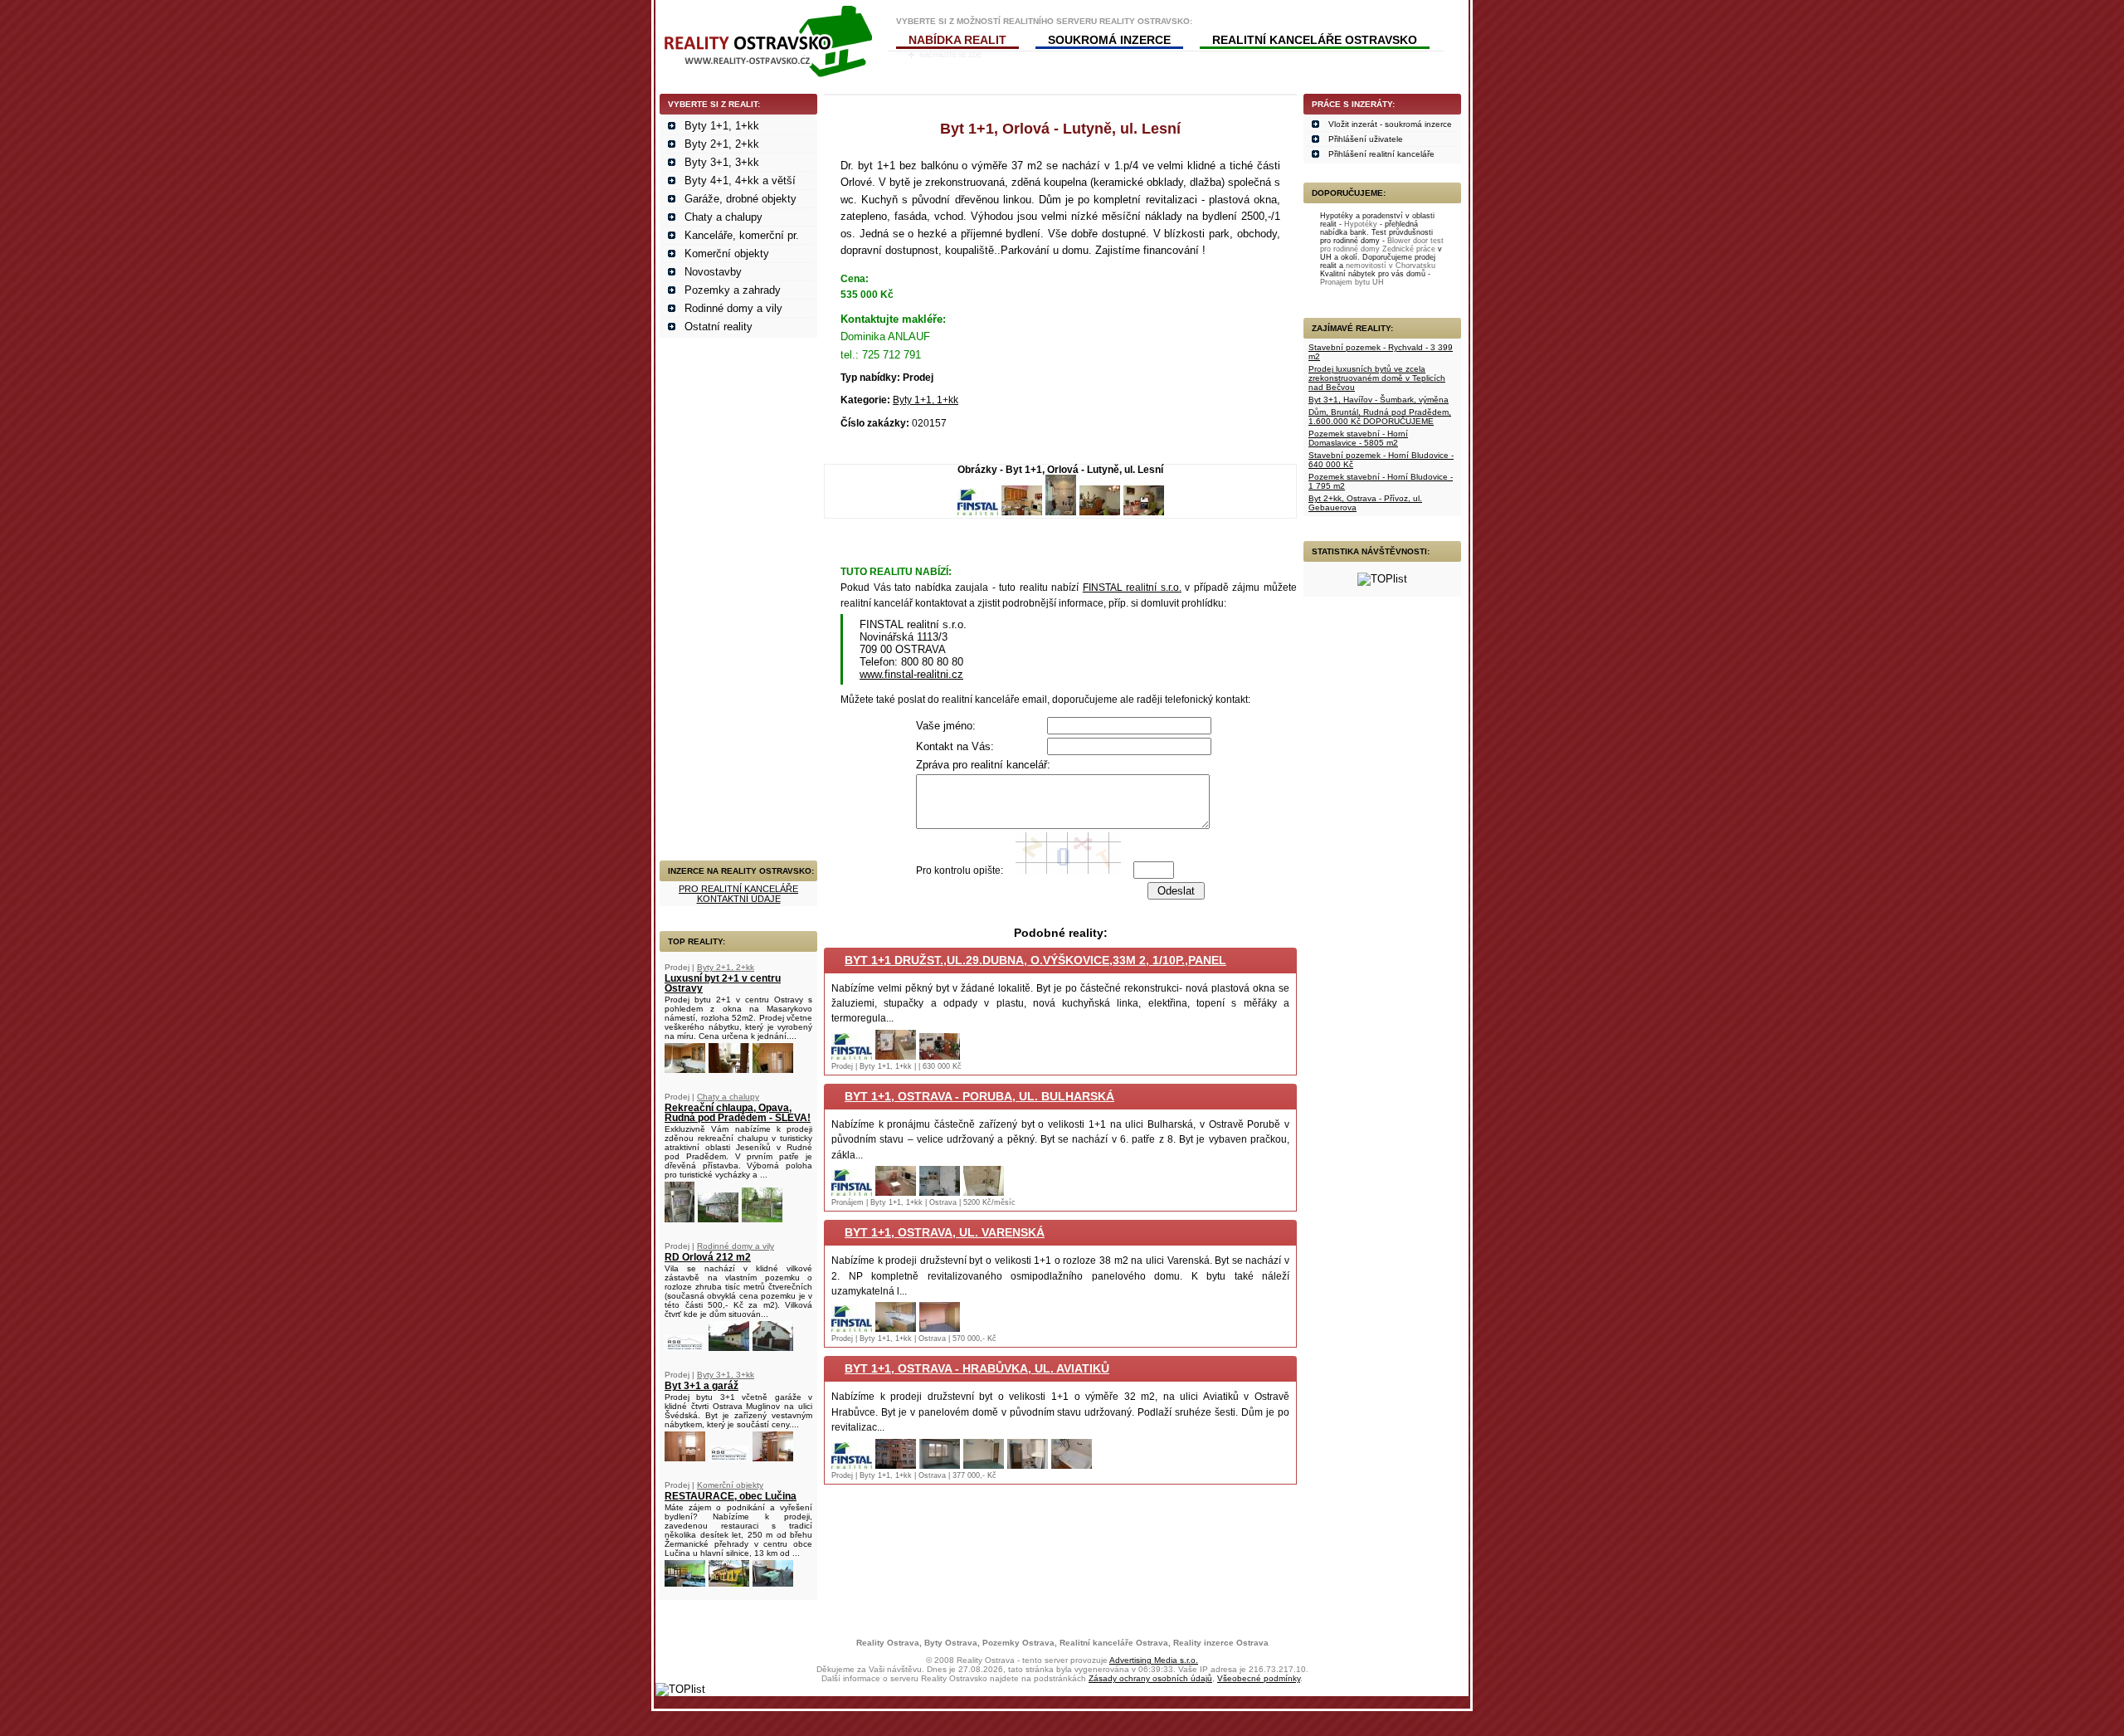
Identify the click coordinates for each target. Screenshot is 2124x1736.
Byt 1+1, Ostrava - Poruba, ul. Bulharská (979, 1096)
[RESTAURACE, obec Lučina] (685, 1583)
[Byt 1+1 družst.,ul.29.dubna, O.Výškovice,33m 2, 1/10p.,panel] (852, 1056)
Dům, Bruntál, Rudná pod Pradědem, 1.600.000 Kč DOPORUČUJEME (1380, 417)
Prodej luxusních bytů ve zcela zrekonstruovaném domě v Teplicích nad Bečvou (1377, 378)
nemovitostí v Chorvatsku (1391, 266)
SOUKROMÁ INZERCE (1109, 40)
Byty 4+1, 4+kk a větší (740, 180)
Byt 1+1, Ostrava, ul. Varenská (945, 1232)
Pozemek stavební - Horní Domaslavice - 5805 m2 (1358, 438)
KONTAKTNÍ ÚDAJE (739, 899)
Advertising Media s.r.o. (1154, 1660)
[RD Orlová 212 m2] (685, 1347)
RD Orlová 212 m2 (708, 1257)
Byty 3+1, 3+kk (722, 162)
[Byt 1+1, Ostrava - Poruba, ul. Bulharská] (852, 1192)
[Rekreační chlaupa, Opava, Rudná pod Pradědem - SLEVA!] (680, 1219)
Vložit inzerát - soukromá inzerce (1390, 124)
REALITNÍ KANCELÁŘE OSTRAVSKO (1315, 40)
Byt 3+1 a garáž (702, 1386)
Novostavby (713, 272)
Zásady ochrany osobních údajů (1150, 1678)
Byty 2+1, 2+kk (722, 144)
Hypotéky (1361, 224)
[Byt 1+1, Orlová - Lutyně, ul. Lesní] (978, 512)
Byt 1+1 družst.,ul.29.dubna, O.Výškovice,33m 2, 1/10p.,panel (1035, 960)
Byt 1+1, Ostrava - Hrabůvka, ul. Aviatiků (977, 1368)
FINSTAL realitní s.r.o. (1132, 588)
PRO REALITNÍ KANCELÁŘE (738, 889)
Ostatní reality (719, 327)
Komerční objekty (727, 254)
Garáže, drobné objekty (740, 199)
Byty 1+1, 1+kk (722, 126)
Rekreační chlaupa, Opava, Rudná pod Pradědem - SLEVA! (738, 1113)
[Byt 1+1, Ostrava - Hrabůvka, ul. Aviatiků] (852, 1465)
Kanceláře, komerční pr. (742, 235)
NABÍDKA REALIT (957, 40)
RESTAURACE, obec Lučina (731, 1496)
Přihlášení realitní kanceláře (1381, 154)
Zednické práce (1409, 249)
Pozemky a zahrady (733, 290)
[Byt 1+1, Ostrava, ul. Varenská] (852, 1328)
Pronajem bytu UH (1352, 282)
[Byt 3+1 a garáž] (685, 1458)
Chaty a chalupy (723, 217)
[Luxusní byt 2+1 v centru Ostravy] (685, 1069)
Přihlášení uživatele (1366, 139)
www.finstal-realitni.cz (911, 674)
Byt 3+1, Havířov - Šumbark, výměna (1379, 400)
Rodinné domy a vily (733, 308)
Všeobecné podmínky (1259, 1678)
